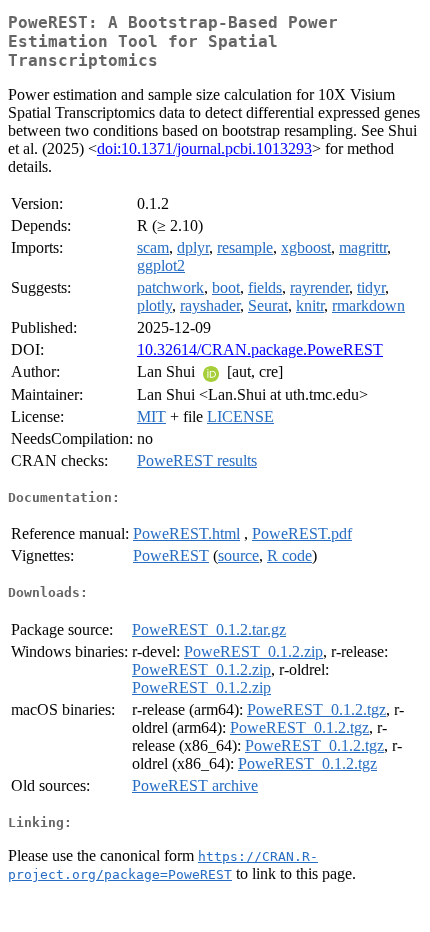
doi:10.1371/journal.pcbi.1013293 (204, 148)
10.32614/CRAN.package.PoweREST (260, 349)
